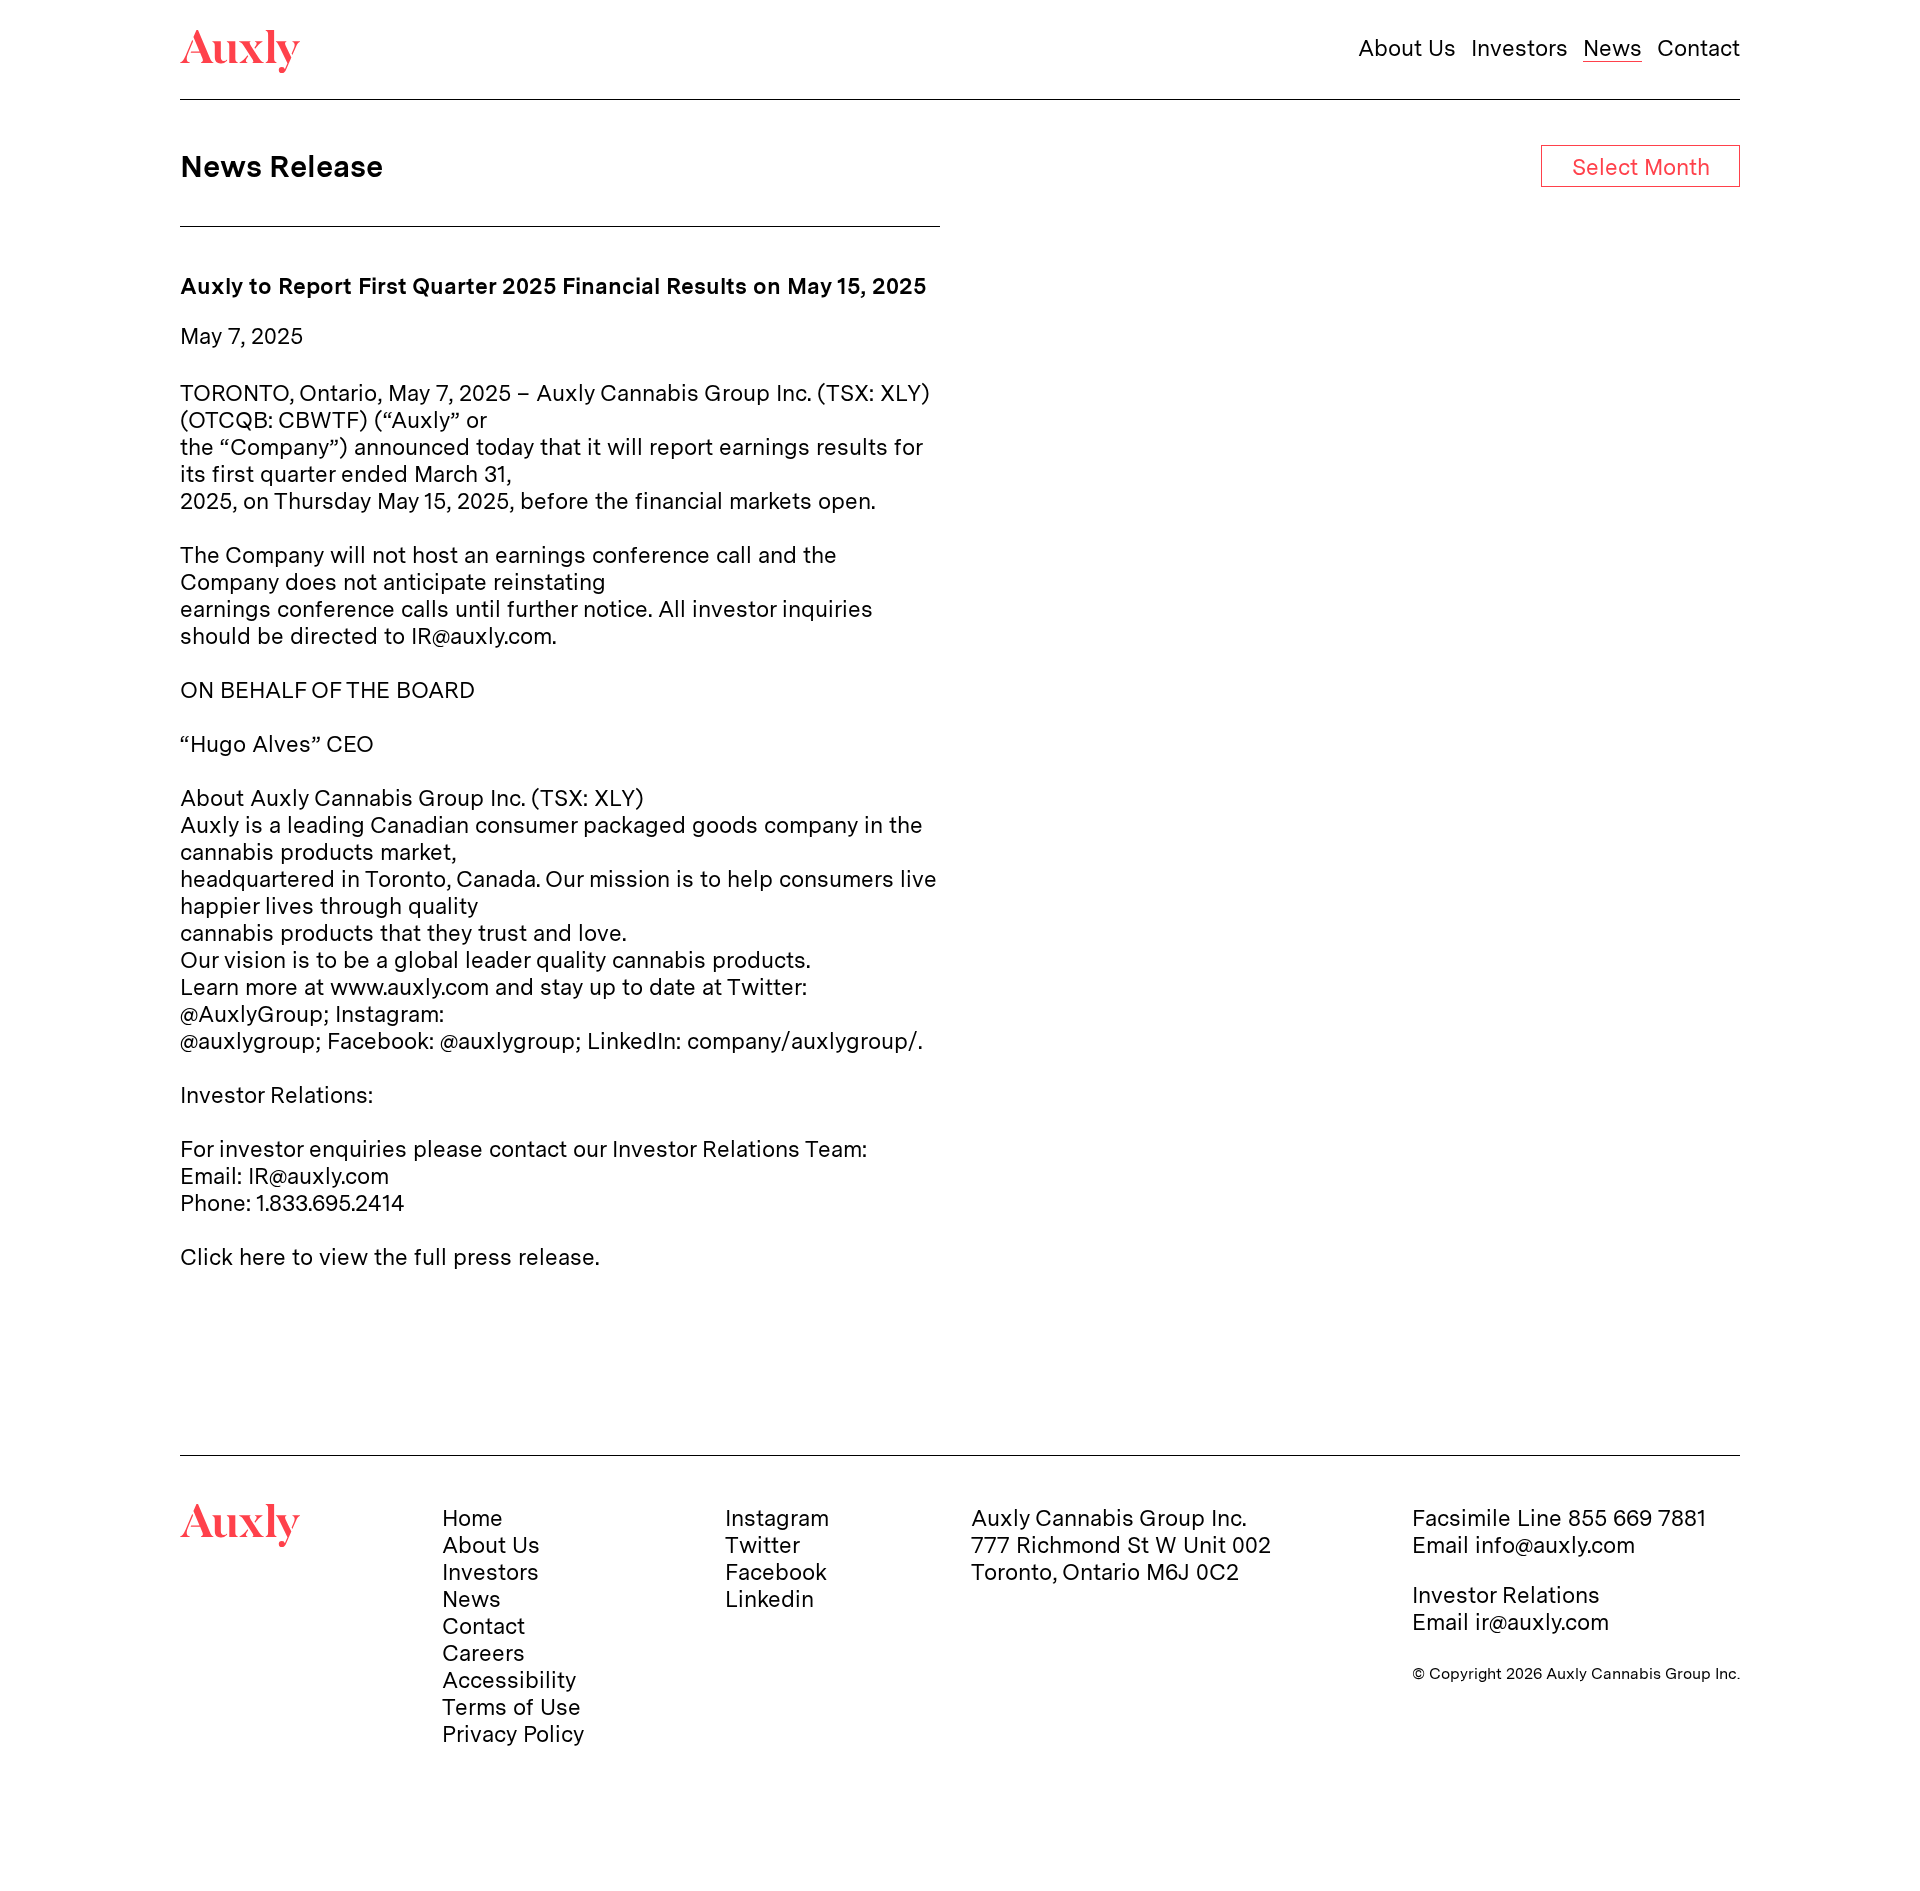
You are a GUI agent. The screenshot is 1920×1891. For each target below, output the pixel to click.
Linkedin (769, 1598)
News (1612, 47)
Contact (1698, 47)
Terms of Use (511, 1706)
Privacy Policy (513, 1733)
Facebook (776, 1571)
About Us (1407, 47)
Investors (1519, 47)
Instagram (777, 1517)
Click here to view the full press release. (389, 1256)
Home (472, 1517)
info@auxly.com (1555, 1544)
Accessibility (509, 1679)
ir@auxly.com (1542, 1621)
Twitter (762, 1544)
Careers (483, 1652)
